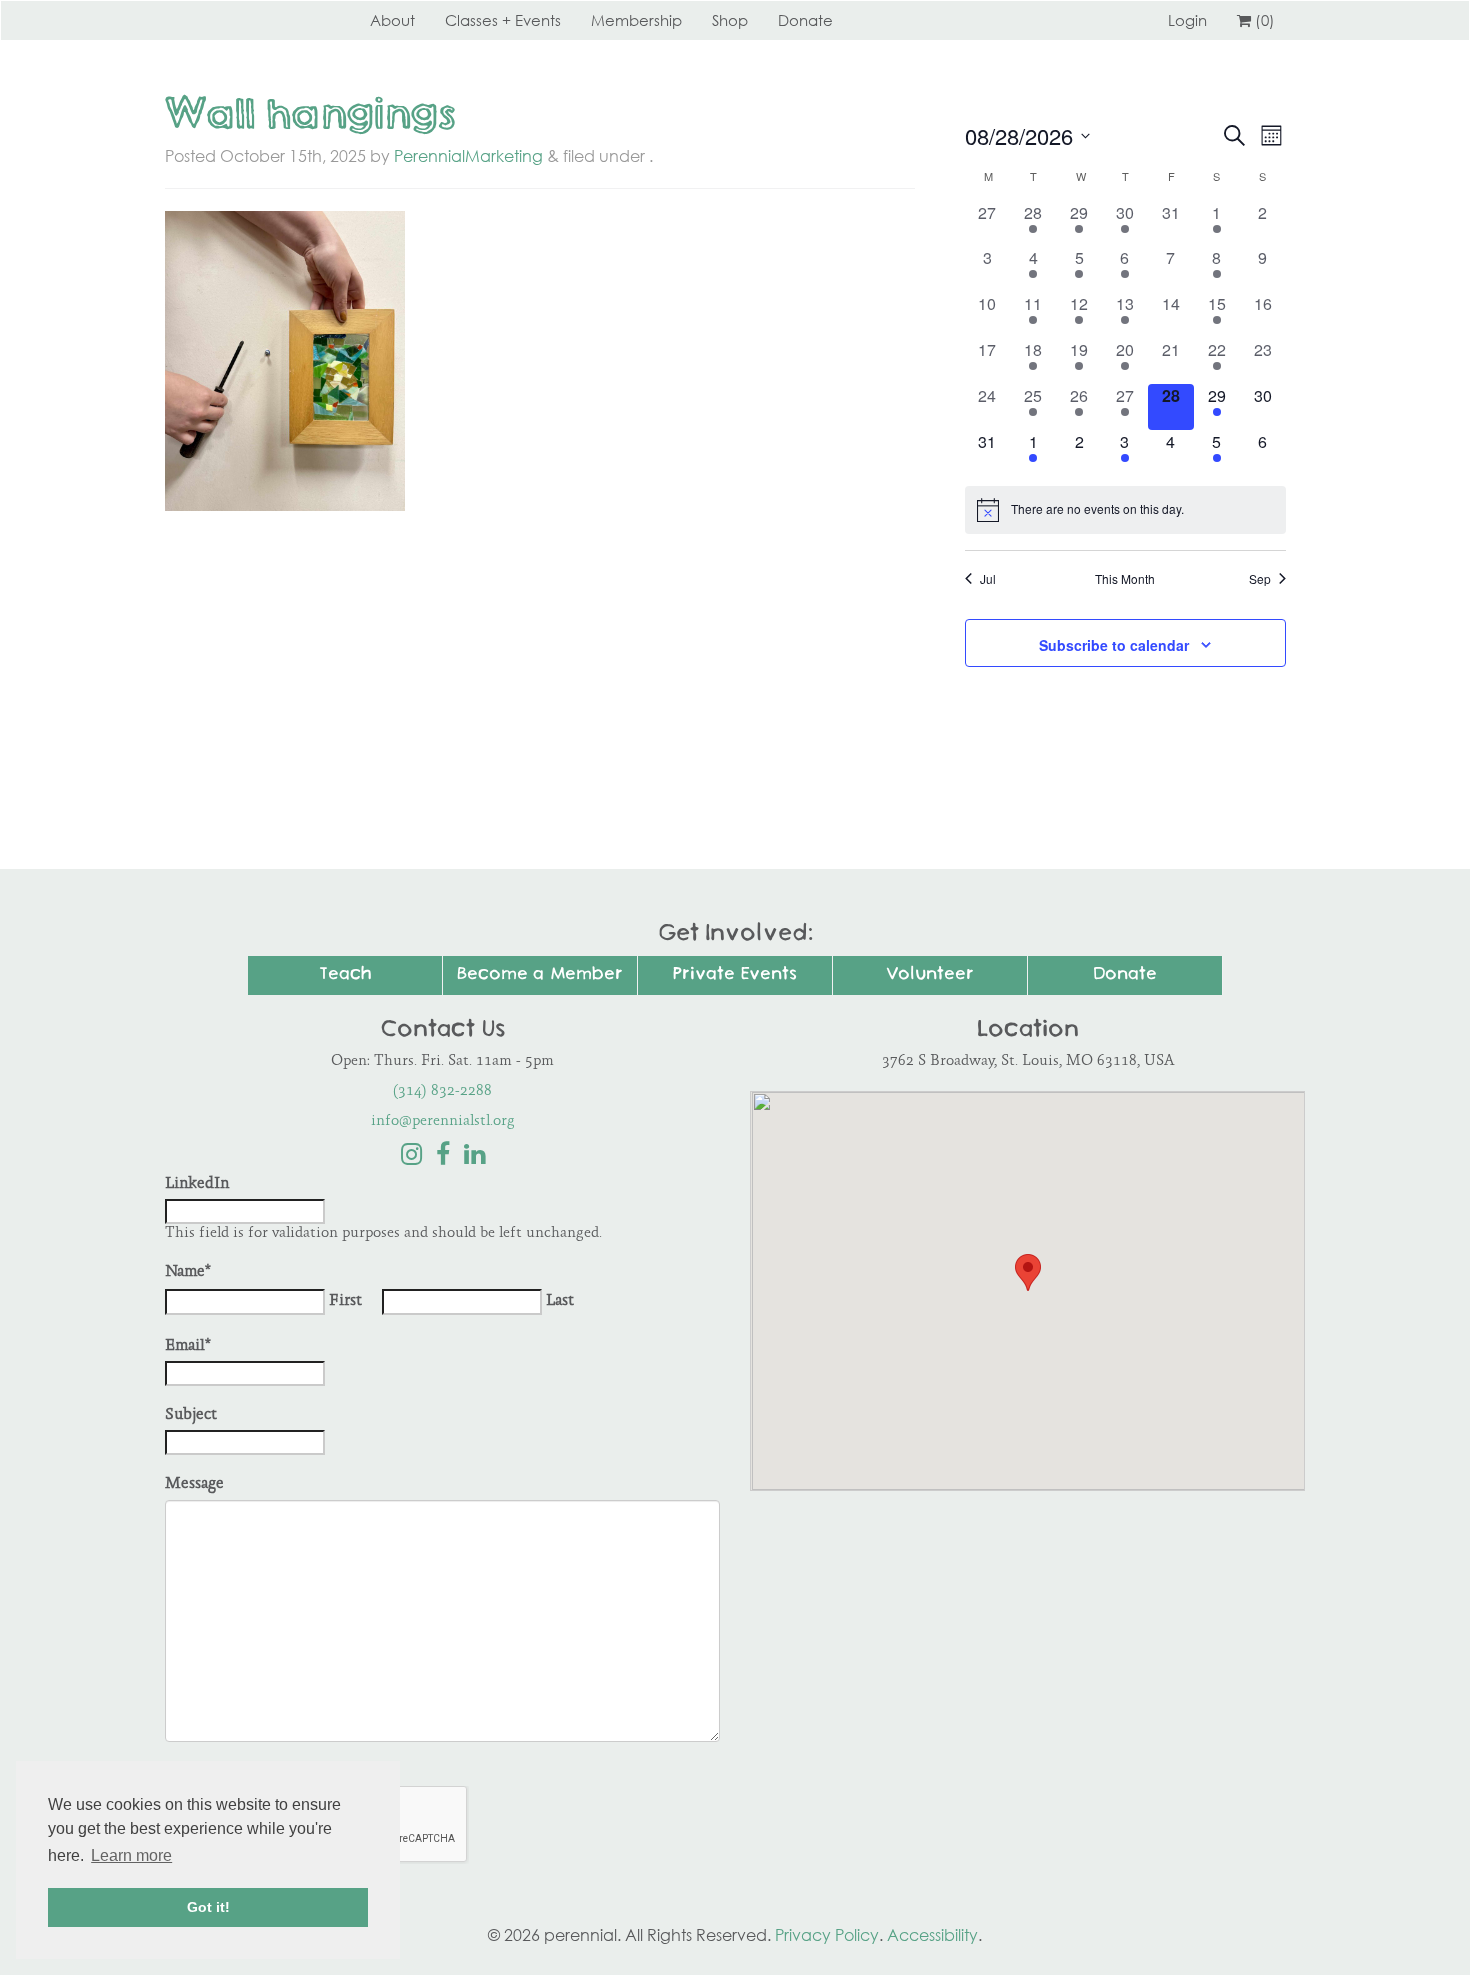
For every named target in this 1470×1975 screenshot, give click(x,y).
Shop (730, 20)
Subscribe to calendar (1114, 645)
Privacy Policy (827, 1935)
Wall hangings (310, 117)
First (345, 1301)
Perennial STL (240, 20)
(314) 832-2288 (442, 1091)
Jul (988, 579)
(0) (1265, 20)
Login (1187, 20)
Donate (805, 20)
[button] (1028, 1272)
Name (188, 1272)
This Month (1125, 579)
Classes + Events (503, 20)
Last (560, 1301)
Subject (191, 1415)
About (392, 20)
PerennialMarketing (468, 156)
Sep (1260, 579)
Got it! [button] (208, 1907)
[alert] (1125, 510)
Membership (636, 20)
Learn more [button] (131, 1855)
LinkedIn (197, 1184)
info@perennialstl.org (443, 1121)
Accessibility (932, 1935)
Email (188, 1346)
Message (194, 1484)
